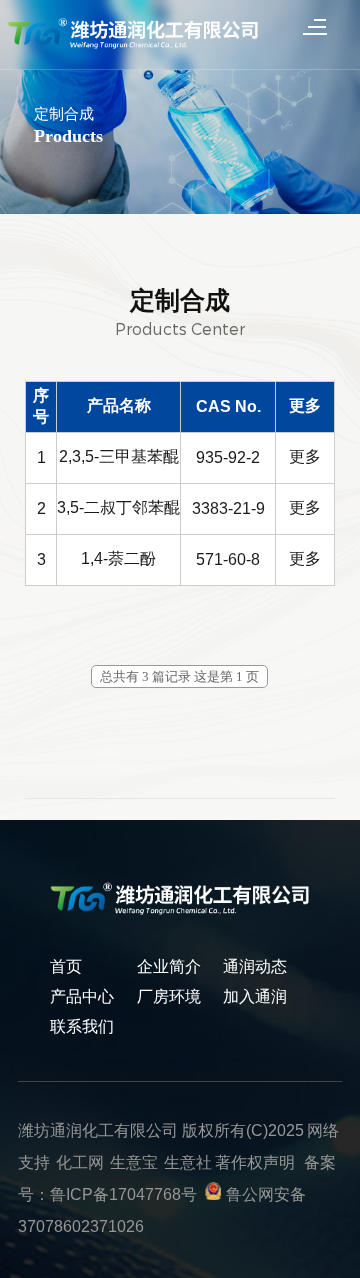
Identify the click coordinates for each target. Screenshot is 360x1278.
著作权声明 (255, 1162)
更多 (305, 456)
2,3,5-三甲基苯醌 (119, 456)
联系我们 (82, 1026)
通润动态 (255, 966)
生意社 (188, 1162)
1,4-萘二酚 (118, 558)
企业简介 (169, 966)
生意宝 (134, 1162)
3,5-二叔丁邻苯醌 (118, 507)
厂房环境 (169, 996)
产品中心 (82, 996)
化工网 (80, 1162)
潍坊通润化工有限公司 (98, 1130)
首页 (66, 966)
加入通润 (255, 996)
